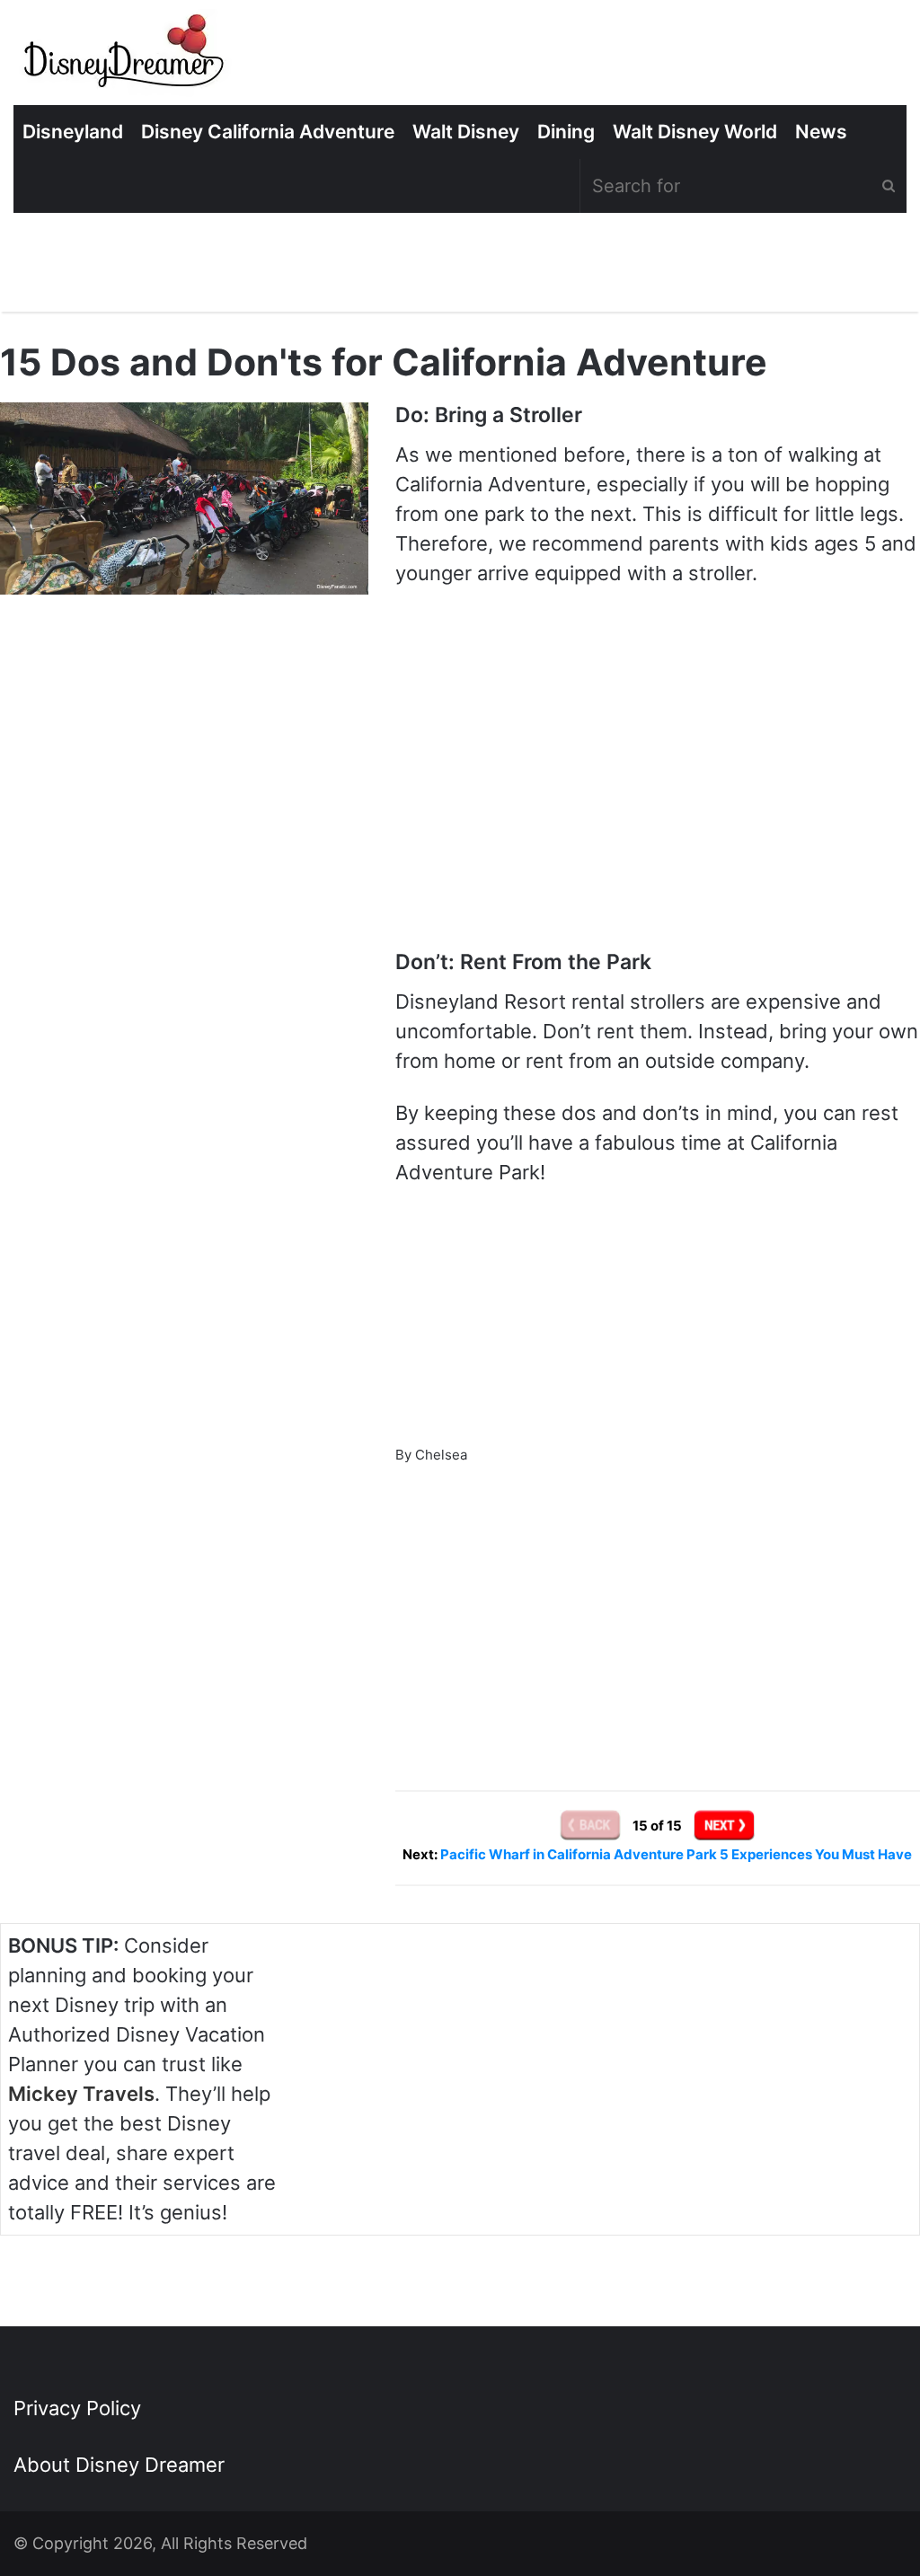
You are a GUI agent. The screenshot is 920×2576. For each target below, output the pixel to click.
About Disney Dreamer (119, 2465)
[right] (724, 1825)
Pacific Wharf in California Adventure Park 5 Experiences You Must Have (676, 1854)
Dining (566, 132)
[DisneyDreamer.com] (126, 57)
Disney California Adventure (268, 132)
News (821, 132)
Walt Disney (466, 132)
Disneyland (73, 132)
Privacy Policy (77, 2408)
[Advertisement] (658, 1604)
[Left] (592, 1825)
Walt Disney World (695, 132)
